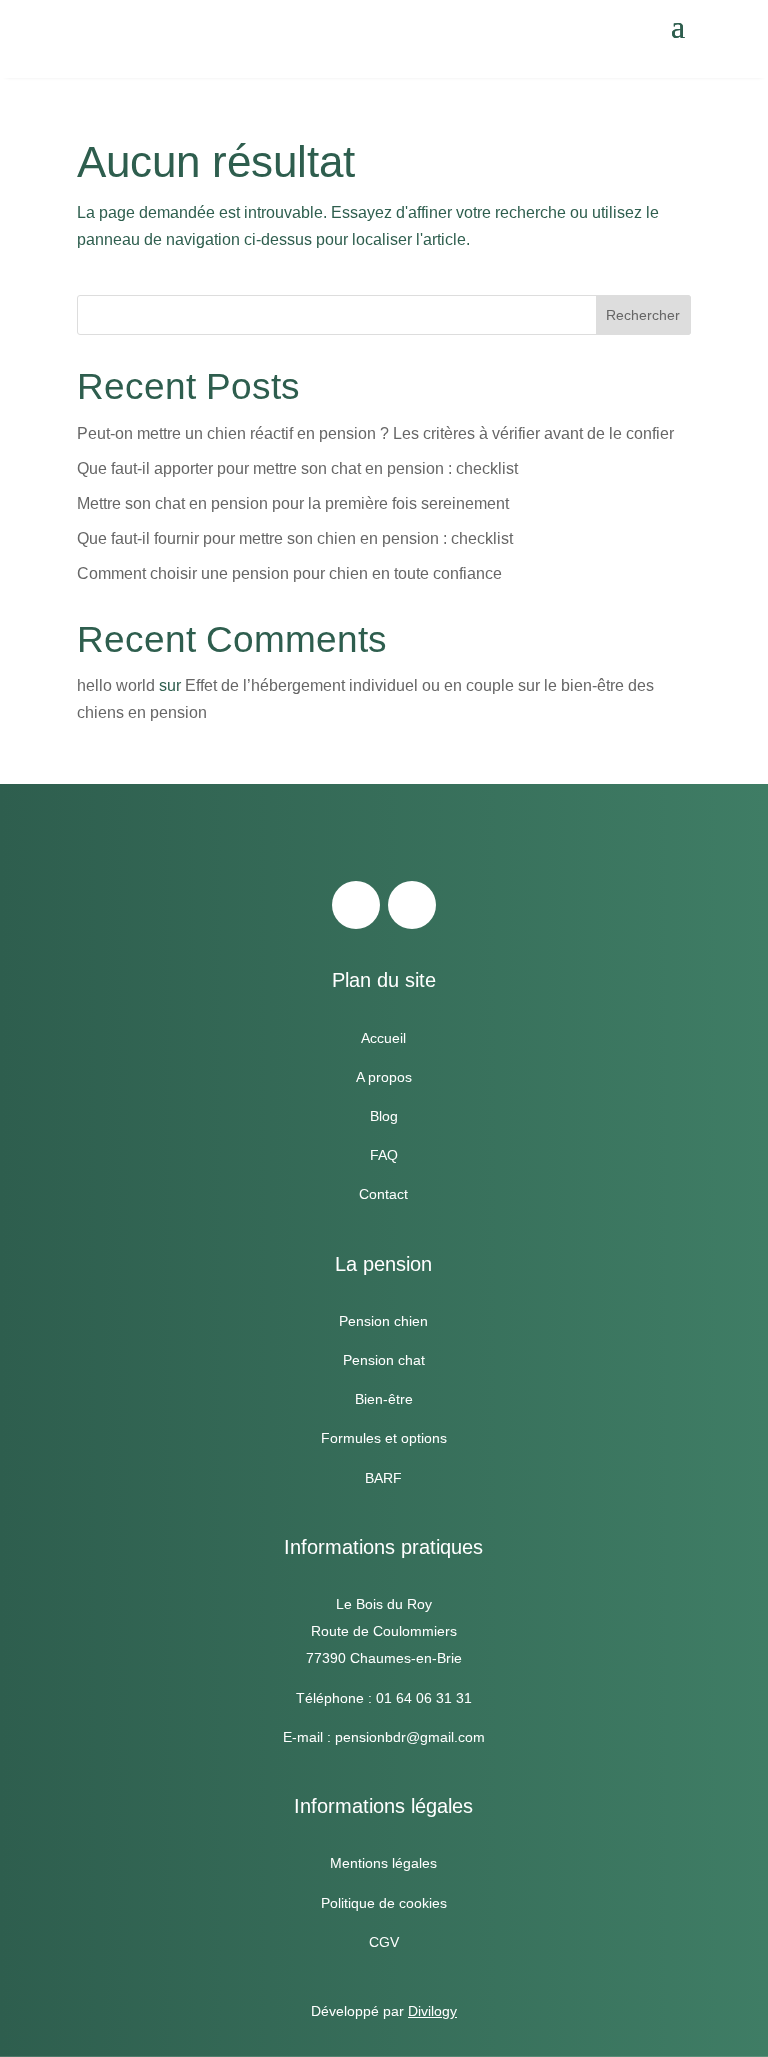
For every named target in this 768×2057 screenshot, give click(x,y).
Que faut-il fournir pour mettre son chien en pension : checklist (295, 538)
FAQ (384, 1155)
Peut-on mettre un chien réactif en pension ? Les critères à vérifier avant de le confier (375, 433)
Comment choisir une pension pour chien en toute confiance (289, 573)
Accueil (383, 1038)
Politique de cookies (384, 1903)
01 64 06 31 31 (424, 1698)
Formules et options (384, 1438)
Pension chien (383, 1321)
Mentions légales (383, 1863)
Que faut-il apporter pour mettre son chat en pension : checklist (297, 468)
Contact (383, 1194)
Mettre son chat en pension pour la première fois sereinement (293, 503)
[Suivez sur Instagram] (412, 905)
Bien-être (384, 1399)
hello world (116, 685)
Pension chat (384, 1360)
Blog (384, 1116)
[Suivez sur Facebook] (356, 905)
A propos (384, 1077)
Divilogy (432, 2011)
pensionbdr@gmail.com (410, 1737)
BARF (383, 1478)
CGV (384, 1942)
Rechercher (643, 315)
